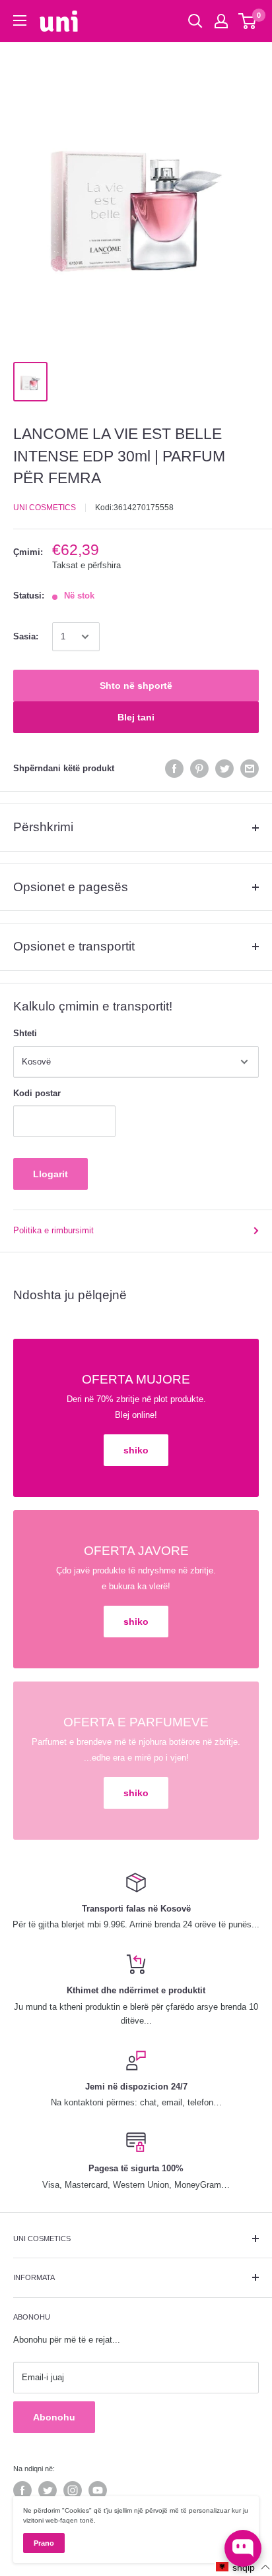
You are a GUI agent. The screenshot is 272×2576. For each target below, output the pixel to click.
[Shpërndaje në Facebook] (174, 769)
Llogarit (51, 1174)
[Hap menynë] (20, 20)
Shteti (25, 1033)
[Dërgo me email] (250, 769)
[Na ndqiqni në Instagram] (73, 2490)
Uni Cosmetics (45, 508)
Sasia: (26, 636)
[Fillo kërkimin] (195, 21)
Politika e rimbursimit (53, 1230)
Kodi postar (37, 1093)
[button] (243, 2567)
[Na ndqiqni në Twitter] (48, 2490)
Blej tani (136, 717)
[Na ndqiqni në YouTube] (98, 2490)
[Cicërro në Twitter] (224, 769)
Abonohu (54, 2417)
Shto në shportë (136, 686)
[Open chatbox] (243, 2548)
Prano (44, 2543)
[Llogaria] (221, 21)
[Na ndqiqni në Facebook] (22, 2490)
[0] (248, 21)
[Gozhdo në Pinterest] (199, 769)
